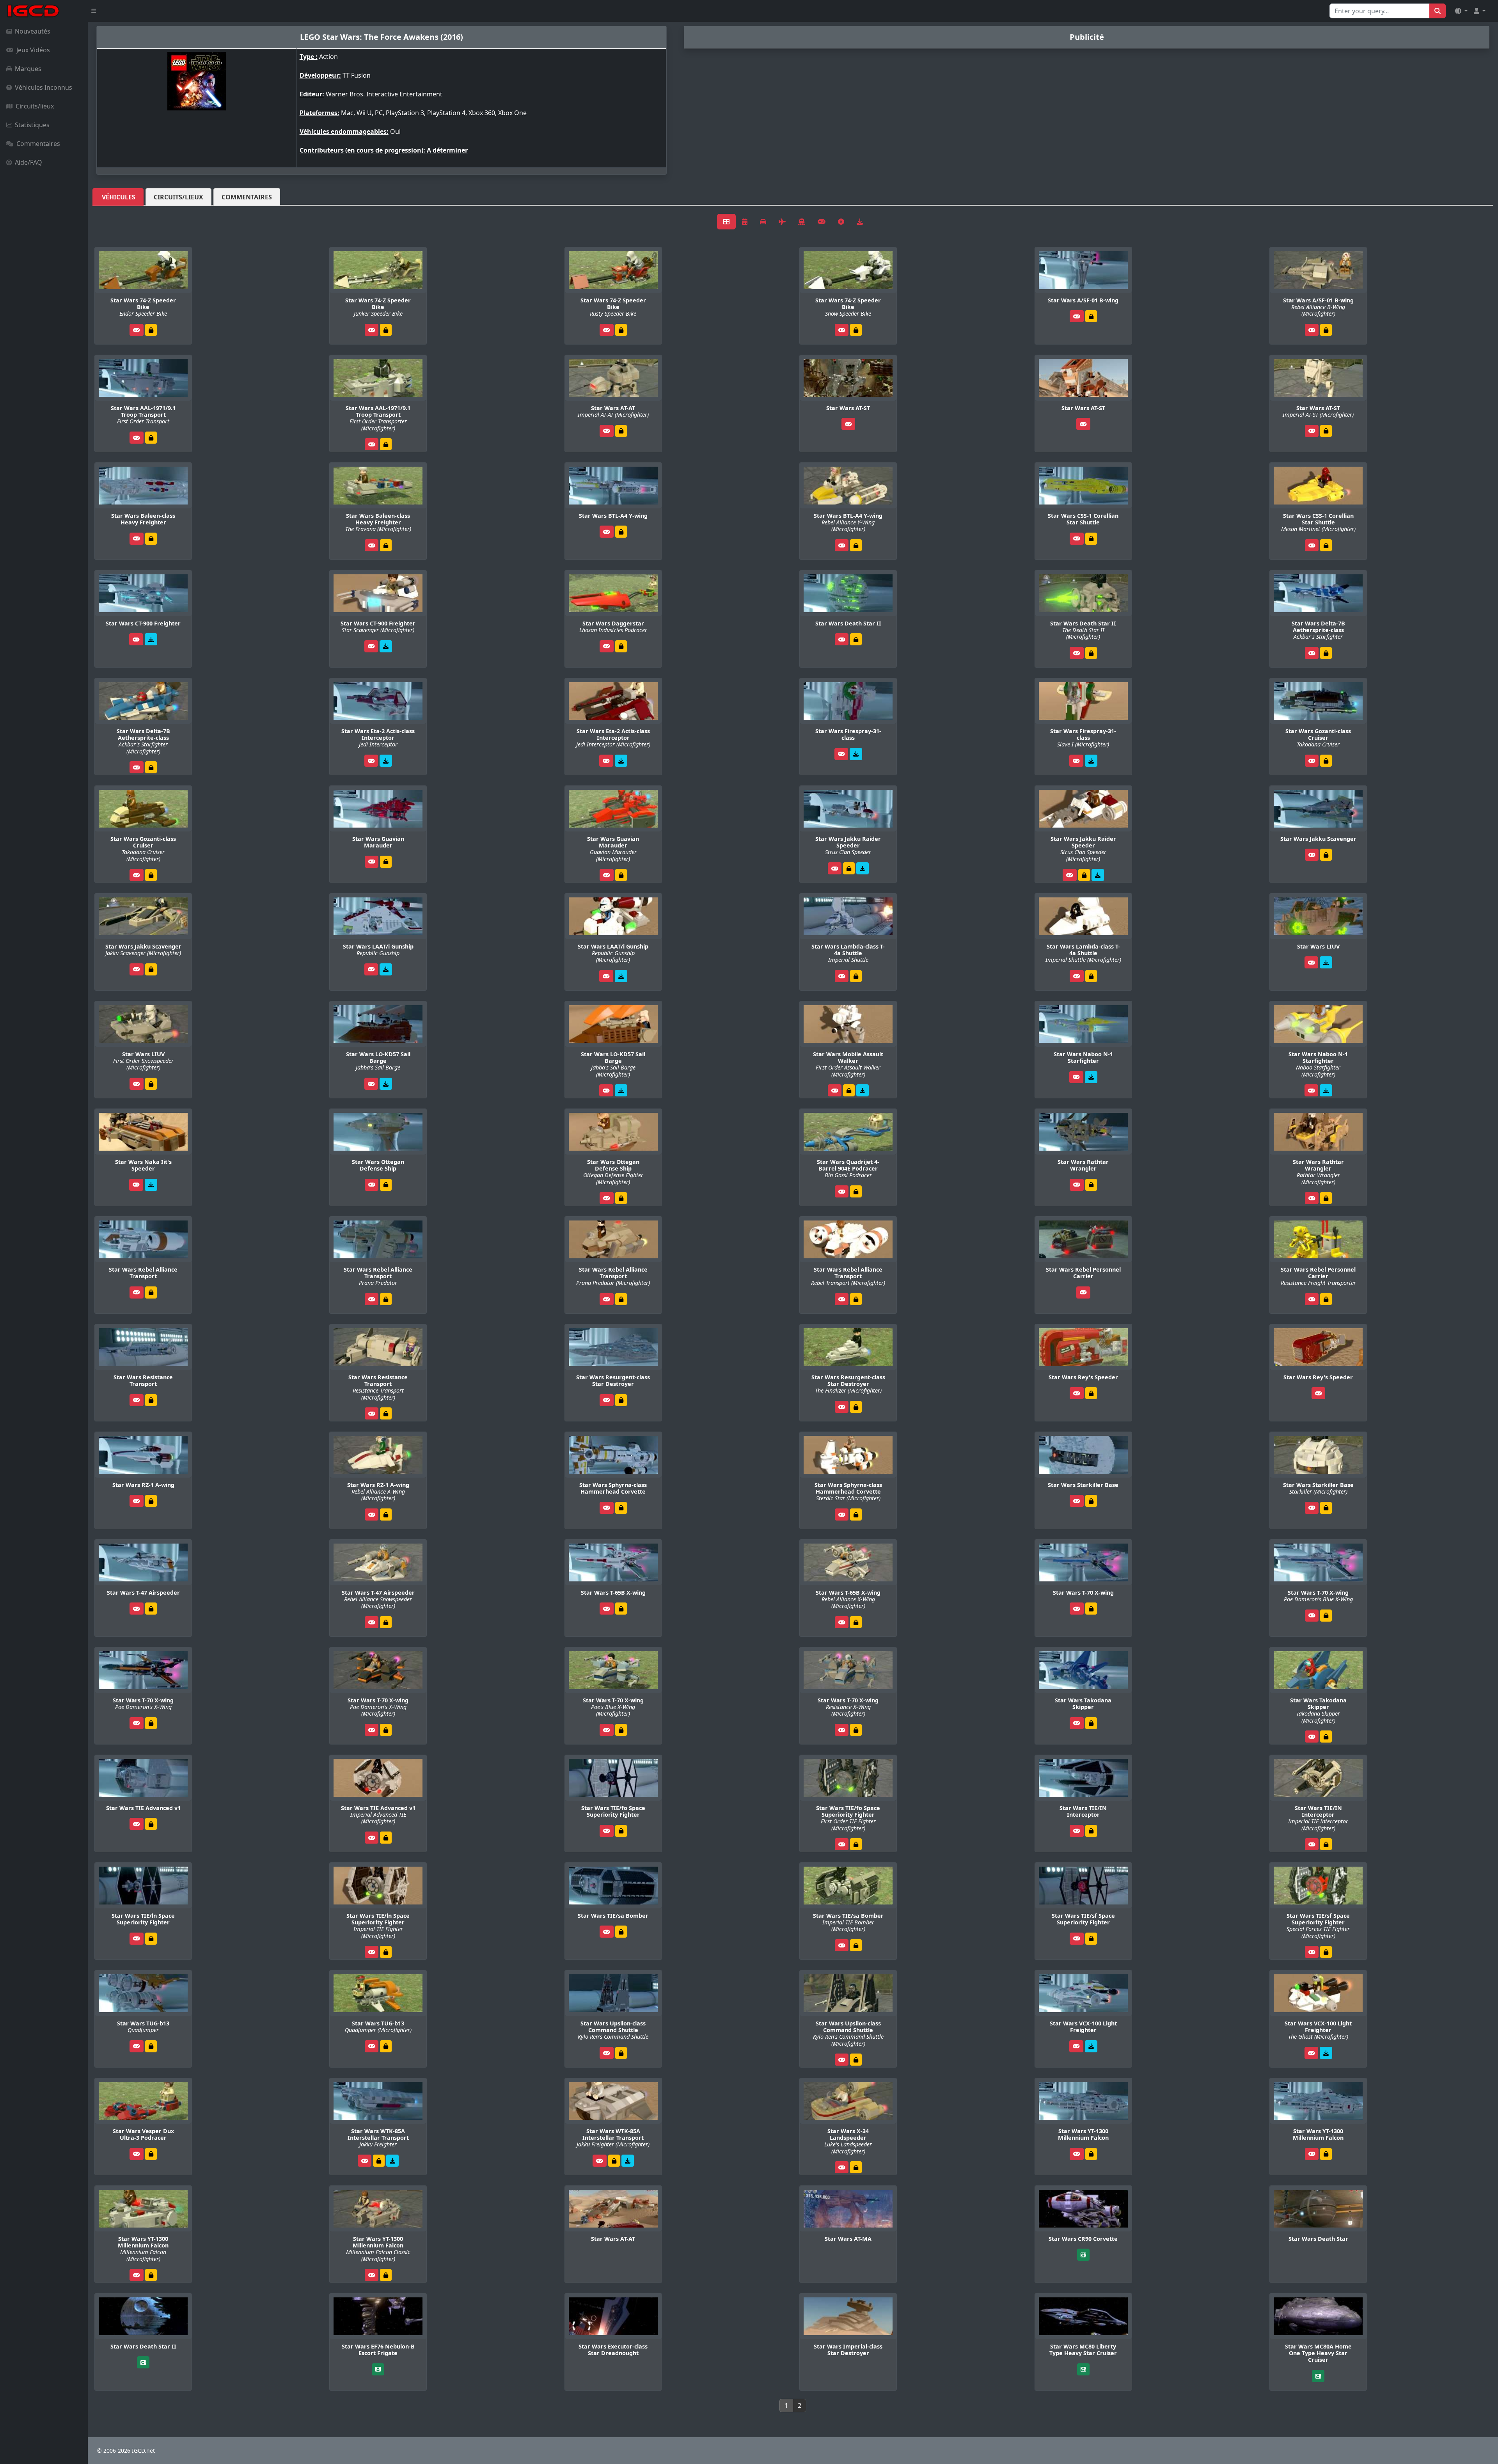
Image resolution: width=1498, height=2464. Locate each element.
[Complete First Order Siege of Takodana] (379, 2161)
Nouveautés (33, 31)
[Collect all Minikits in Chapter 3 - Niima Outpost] (151, 2046)
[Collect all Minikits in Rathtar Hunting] (1091, 1185)
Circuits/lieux (35, 106)
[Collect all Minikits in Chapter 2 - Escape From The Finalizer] (621, 1400)
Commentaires (38, 144)
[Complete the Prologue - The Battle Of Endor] (621, 1609)
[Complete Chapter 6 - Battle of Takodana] (386, 1730)
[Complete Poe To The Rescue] (1326, 653)
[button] (1461, 11)
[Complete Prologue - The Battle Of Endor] (151, 330)
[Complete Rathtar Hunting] (856, 1191)
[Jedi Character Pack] (386, 761)
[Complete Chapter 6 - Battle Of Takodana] (151, 1723)
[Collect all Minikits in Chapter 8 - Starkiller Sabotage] (621, 431)
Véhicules (119, 197)
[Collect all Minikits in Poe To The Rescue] (151, 1609)
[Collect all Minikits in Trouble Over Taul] (856, 976)
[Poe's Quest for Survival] (863, 868)
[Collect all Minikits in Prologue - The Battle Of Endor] (1326, 431)
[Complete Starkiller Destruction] (856, 639)
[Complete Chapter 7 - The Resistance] (1326, 1299)
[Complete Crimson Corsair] (1091, 539)
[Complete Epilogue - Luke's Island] (856, 2167)
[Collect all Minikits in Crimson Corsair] (151, 1824)
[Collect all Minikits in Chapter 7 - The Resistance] (1091, 316)
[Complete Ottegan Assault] (386, 1185)
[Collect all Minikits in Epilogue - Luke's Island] (151, 1501)
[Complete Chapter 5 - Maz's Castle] (1326, 761)
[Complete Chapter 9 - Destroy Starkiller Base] (1091, 1609)
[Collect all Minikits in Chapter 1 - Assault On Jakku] (151, 438)
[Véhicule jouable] (137, 330)
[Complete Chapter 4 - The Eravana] (151, 539)
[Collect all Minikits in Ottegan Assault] (151, 1939)
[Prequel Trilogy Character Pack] (1091, 1077)
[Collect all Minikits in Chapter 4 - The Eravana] (621, 1932)
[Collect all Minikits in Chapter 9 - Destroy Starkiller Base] (1091, 1831)
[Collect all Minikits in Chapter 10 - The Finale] (1091, 1501)
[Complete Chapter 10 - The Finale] (621, 1831)
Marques (28, 69)
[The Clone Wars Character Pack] (386, 969)
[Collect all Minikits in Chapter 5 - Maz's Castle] (621, 532)
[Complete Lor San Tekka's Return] (386, 330)
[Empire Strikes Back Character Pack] (856, 754)
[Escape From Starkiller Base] (1326, 962)
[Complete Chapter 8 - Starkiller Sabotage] (856, 330)
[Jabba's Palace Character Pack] (386, 1084)
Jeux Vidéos (33, 50)
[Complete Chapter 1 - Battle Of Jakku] (1326, 1616)
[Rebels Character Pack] (1091, 2046)
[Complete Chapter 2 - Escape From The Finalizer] (1091, 1939)
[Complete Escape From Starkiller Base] (849, 1090)
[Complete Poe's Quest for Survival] (849, 868)
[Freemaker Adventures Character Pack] (151, 639)
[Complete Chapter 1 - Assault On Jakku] (1091, 1393)
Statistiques (32, 125)
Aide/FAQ (28, 162)
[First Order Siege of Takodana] (392, 2161)
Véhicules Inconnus (43, 87)
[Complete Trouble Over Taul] (621, 646)
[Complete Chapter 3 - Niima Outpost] (1091, 2154)
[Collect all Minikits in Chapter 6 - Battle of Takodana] (621, 2053)
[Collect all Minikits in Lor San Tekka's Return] (151, 1292)
